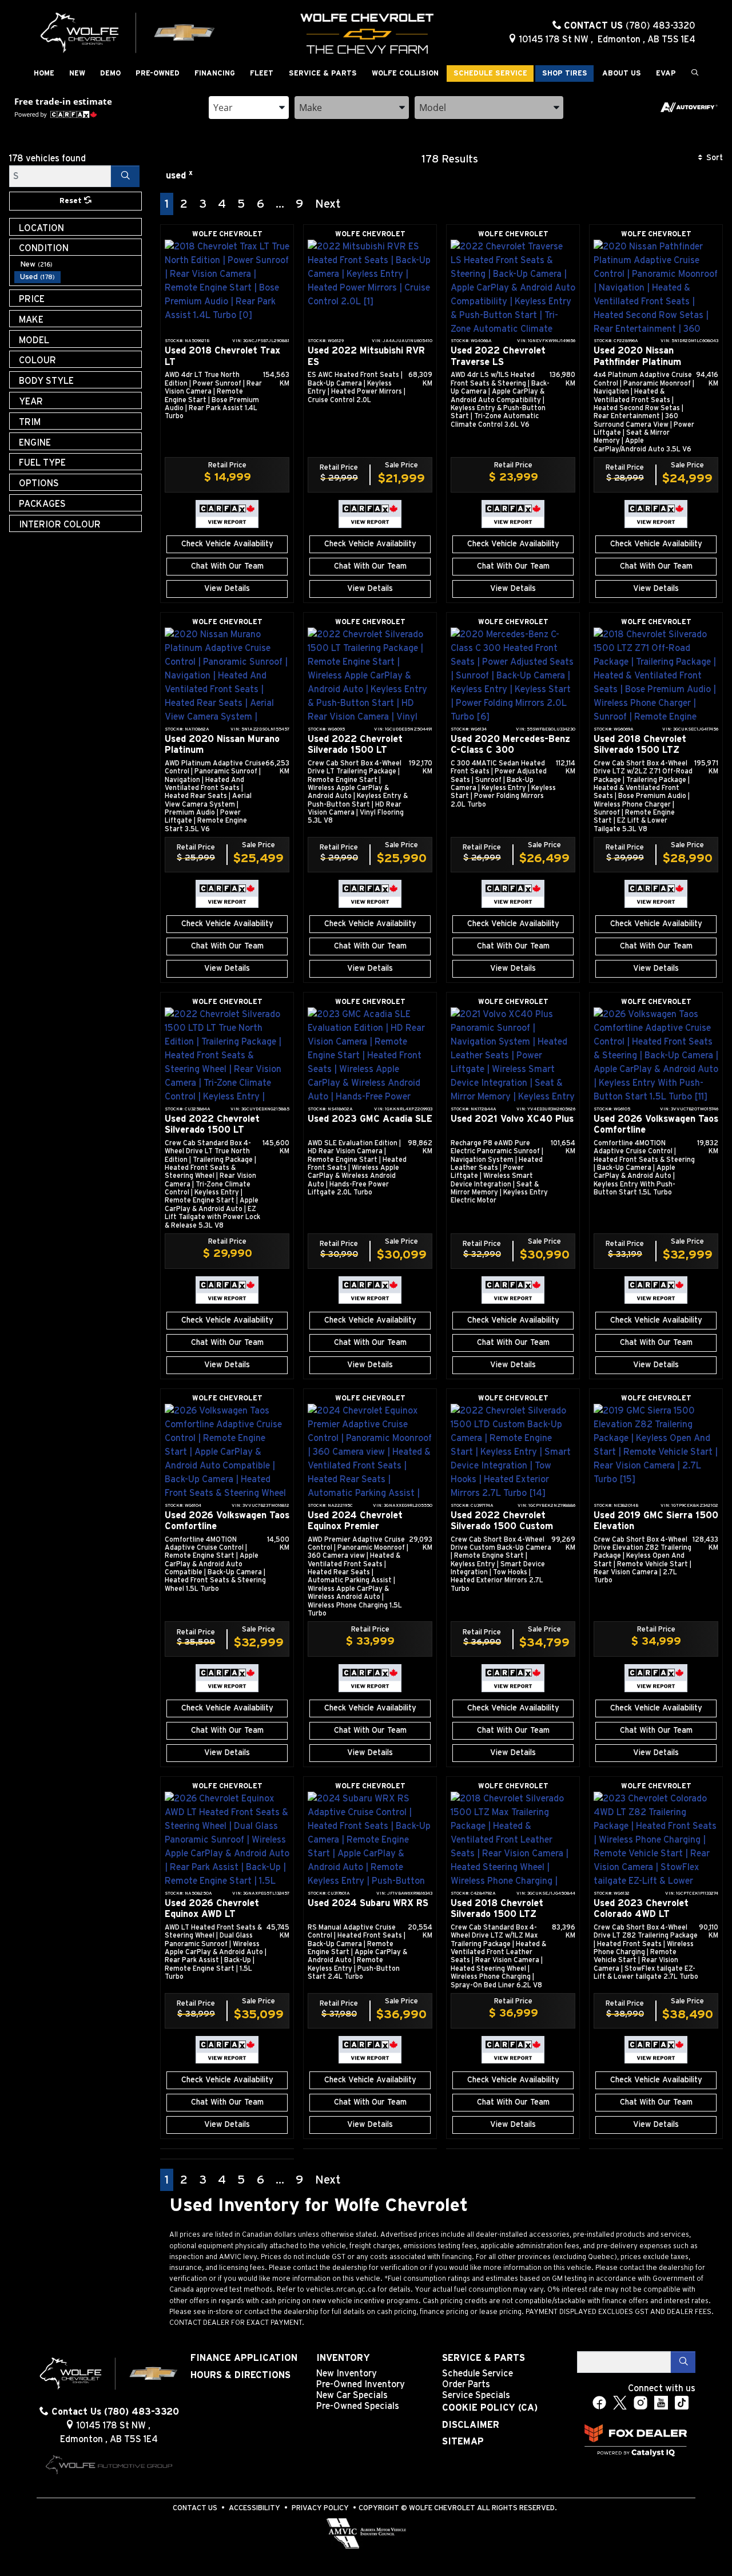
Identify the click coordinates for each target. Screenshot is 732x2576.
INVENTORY (343, 2358)
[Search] (125, 176)
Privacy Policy (320, 2508)
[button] (44, 74)
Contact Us (195, 2508)
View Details (227, 589)
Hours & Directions (240, 2375)
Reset (72, 201)
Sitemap (463, 2442)
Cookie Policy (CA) (490, 2408)
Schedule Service (478, 2373)
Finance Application (244, 2358)
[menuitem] (78, 264)
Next (328, 204)
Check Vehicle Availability (227, 544)
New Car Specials (352, 2395)
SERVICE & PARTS (484, 2358)
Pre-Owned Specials (358, 2406)
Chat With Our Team (227, 566)
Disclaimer (471, 2425)
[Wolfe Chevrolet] (128, 32)
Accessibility (254, 2508)
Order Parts (466, 2384)
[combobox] (249, 108)
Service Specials (476, 2395)
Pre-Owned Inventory (361, 2384)
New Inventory (347, 2373)
